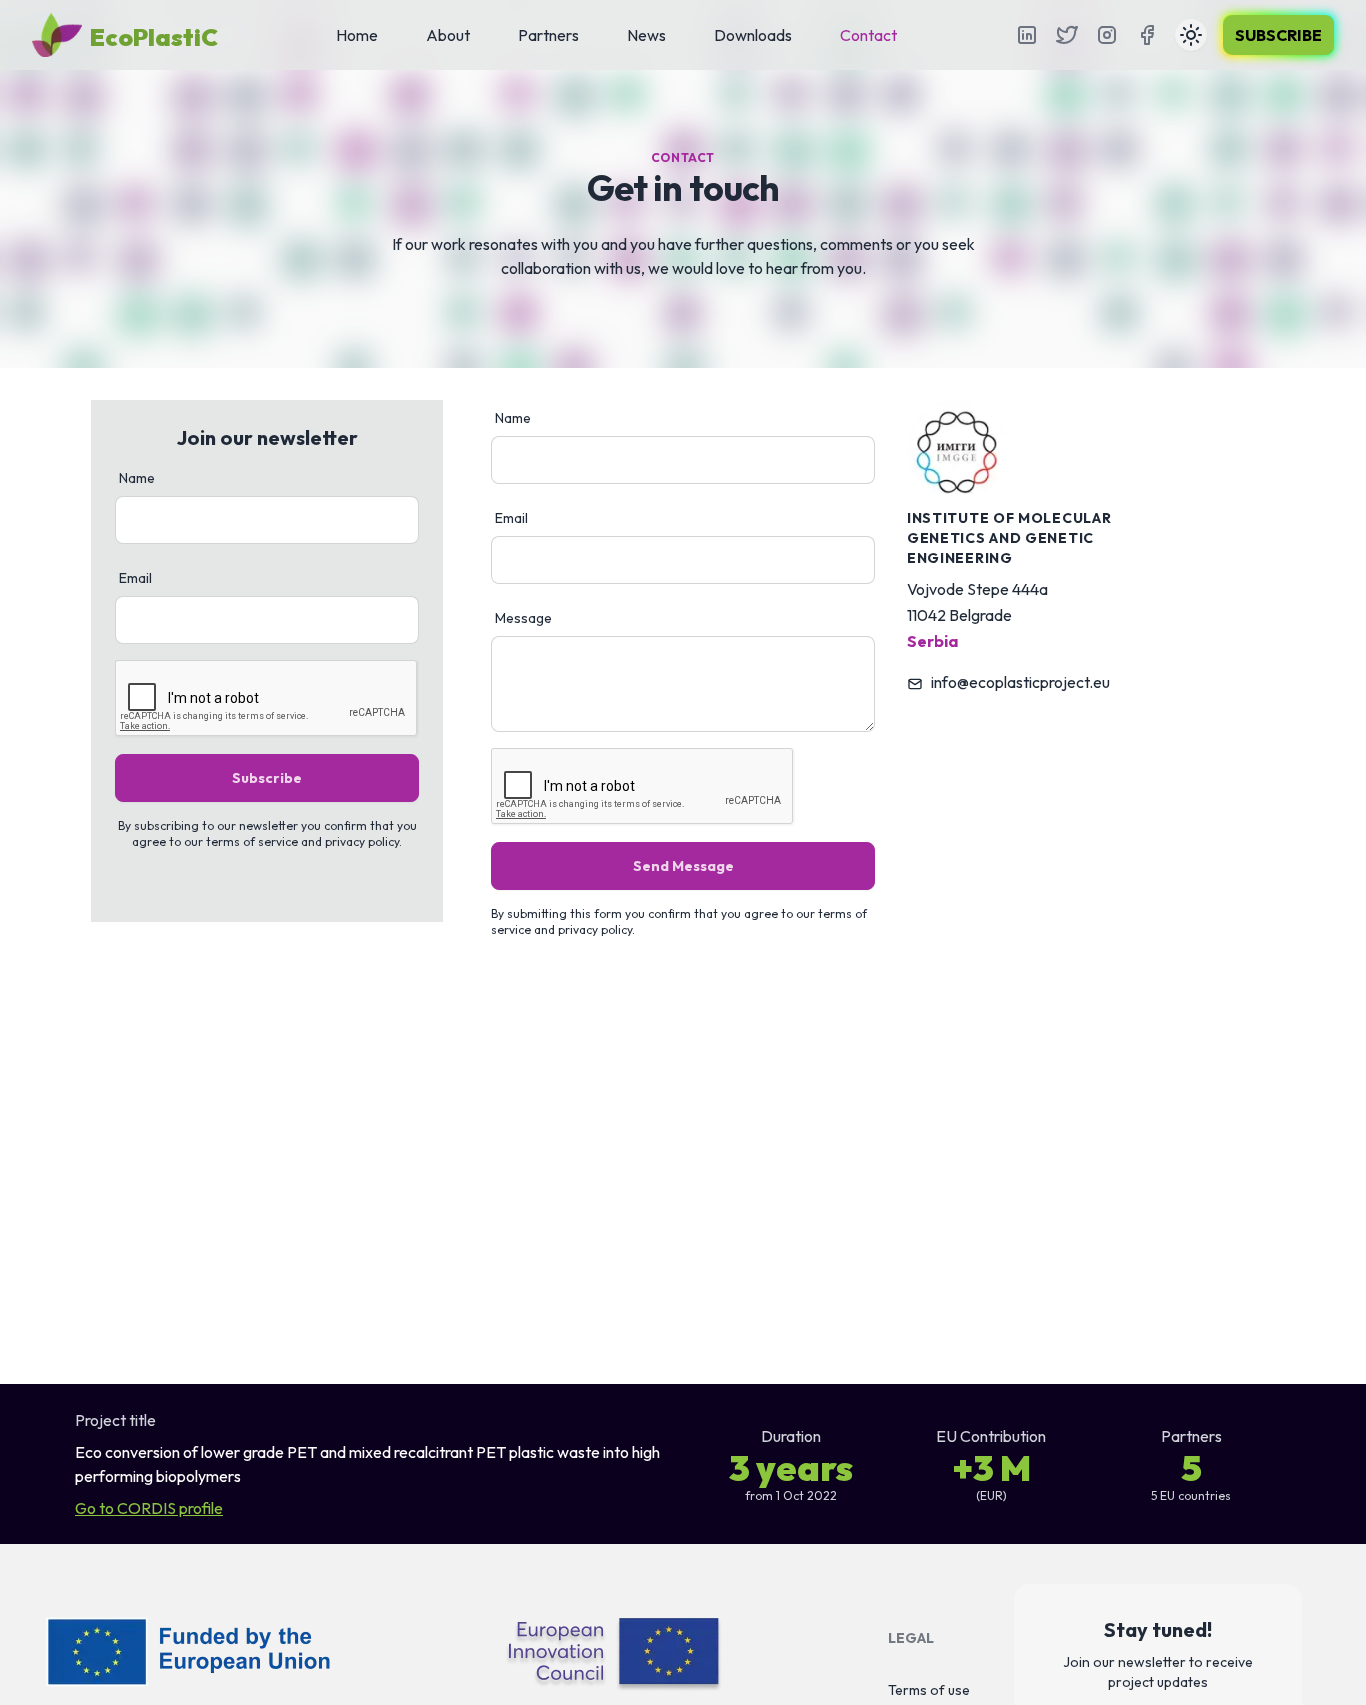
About (448, 35)
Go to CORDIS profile (149, 1508)
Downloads (753, 35)
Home (357, 35)
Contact (868, 35)
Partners (548, 35)
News (646, 35)
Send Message (683, 866)
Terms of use (929, 1690)
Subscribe (1278, 35)
